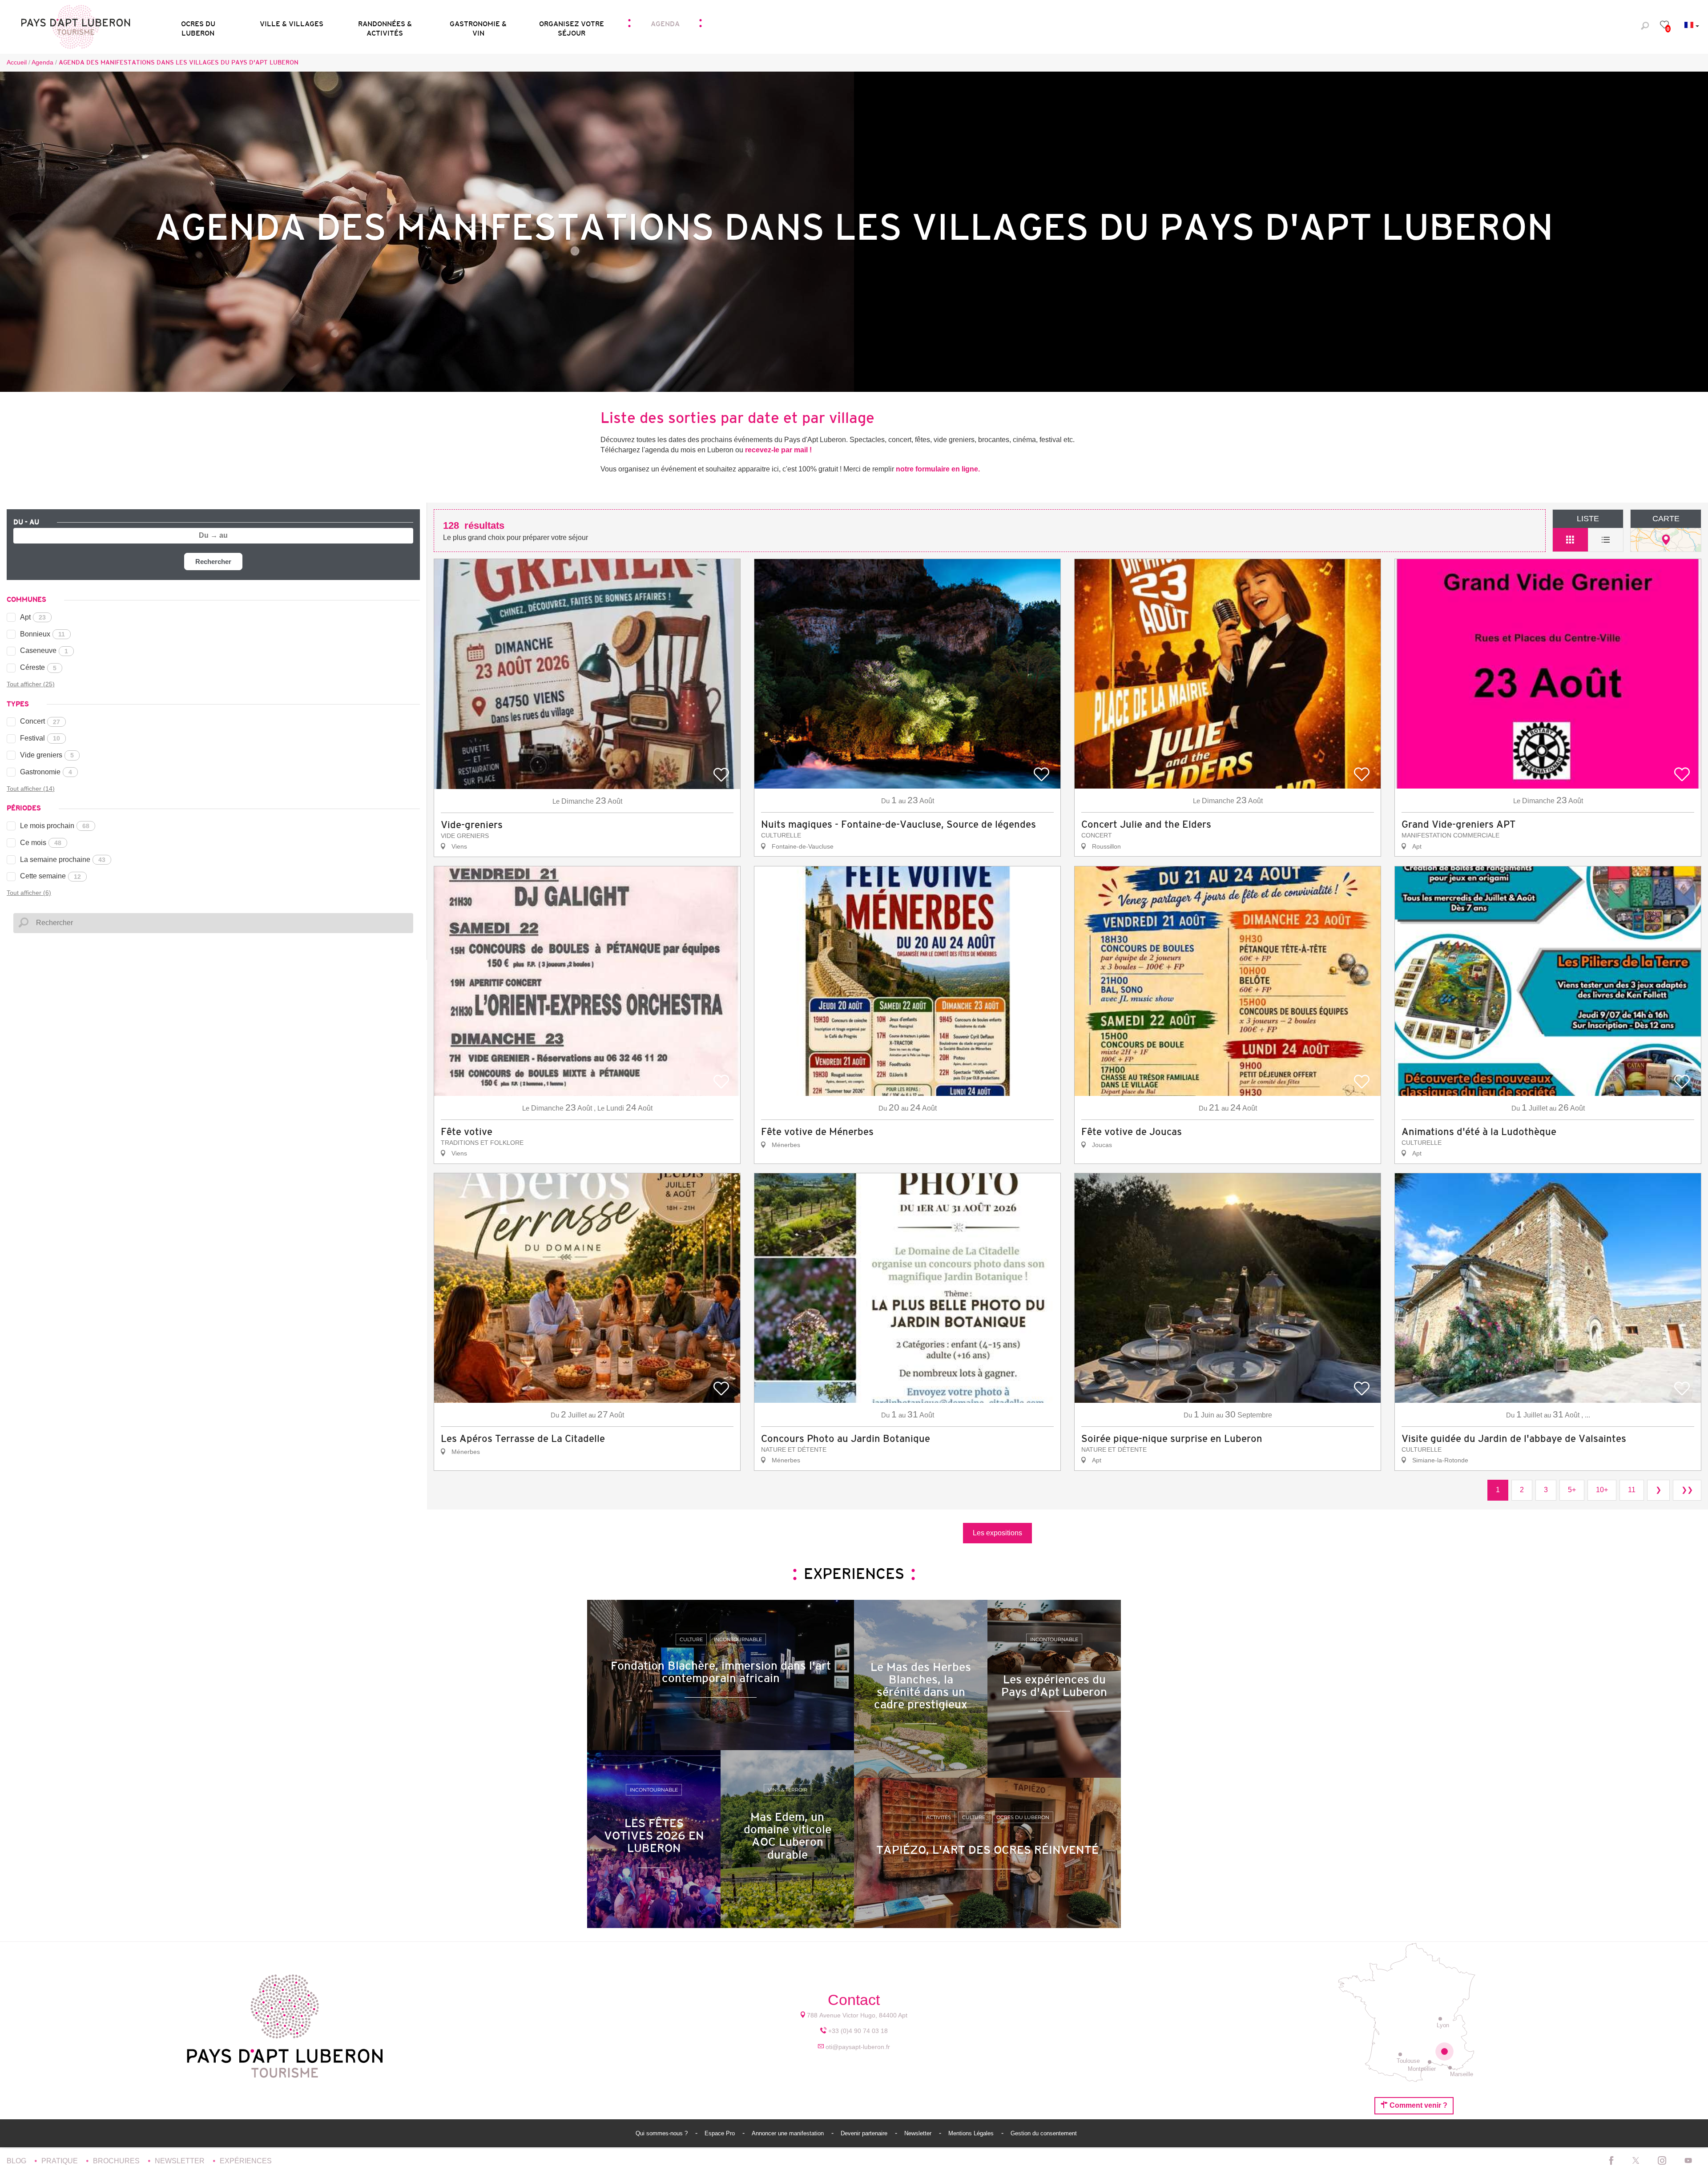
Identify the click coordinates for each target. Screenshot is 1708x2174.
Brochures (117, 2161)
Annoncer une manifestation (789, 2133)
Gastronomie (46, 772)
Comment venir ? (1418, 2105)
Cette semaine (50, 876)
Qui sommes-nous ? (663, 2133)
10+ (1602, 1490)
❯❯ (1687, 1490)
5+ (1572, 1490)
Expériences (246, 2161)
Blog (17, 2161)
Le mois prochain (55, 826)
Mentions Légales (972, 2133)
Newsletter (919, 2133)
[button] (198, 26)
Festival (40, 738)
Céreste (38, 667)
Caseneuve (44, 650)
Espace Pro (721, 2133)
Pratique (60, 2161)
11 (1632, 1490)
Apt (33, 617)
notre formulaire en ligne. (938, 469)
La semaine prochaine (63, 860)
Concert (40, 721)
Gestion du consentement (1044, 2133)
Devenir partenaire (865, 2133)
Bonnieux (42, 634)
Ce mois (41, 843)
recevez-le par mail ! (778, 450)
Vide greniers (47, 755)
